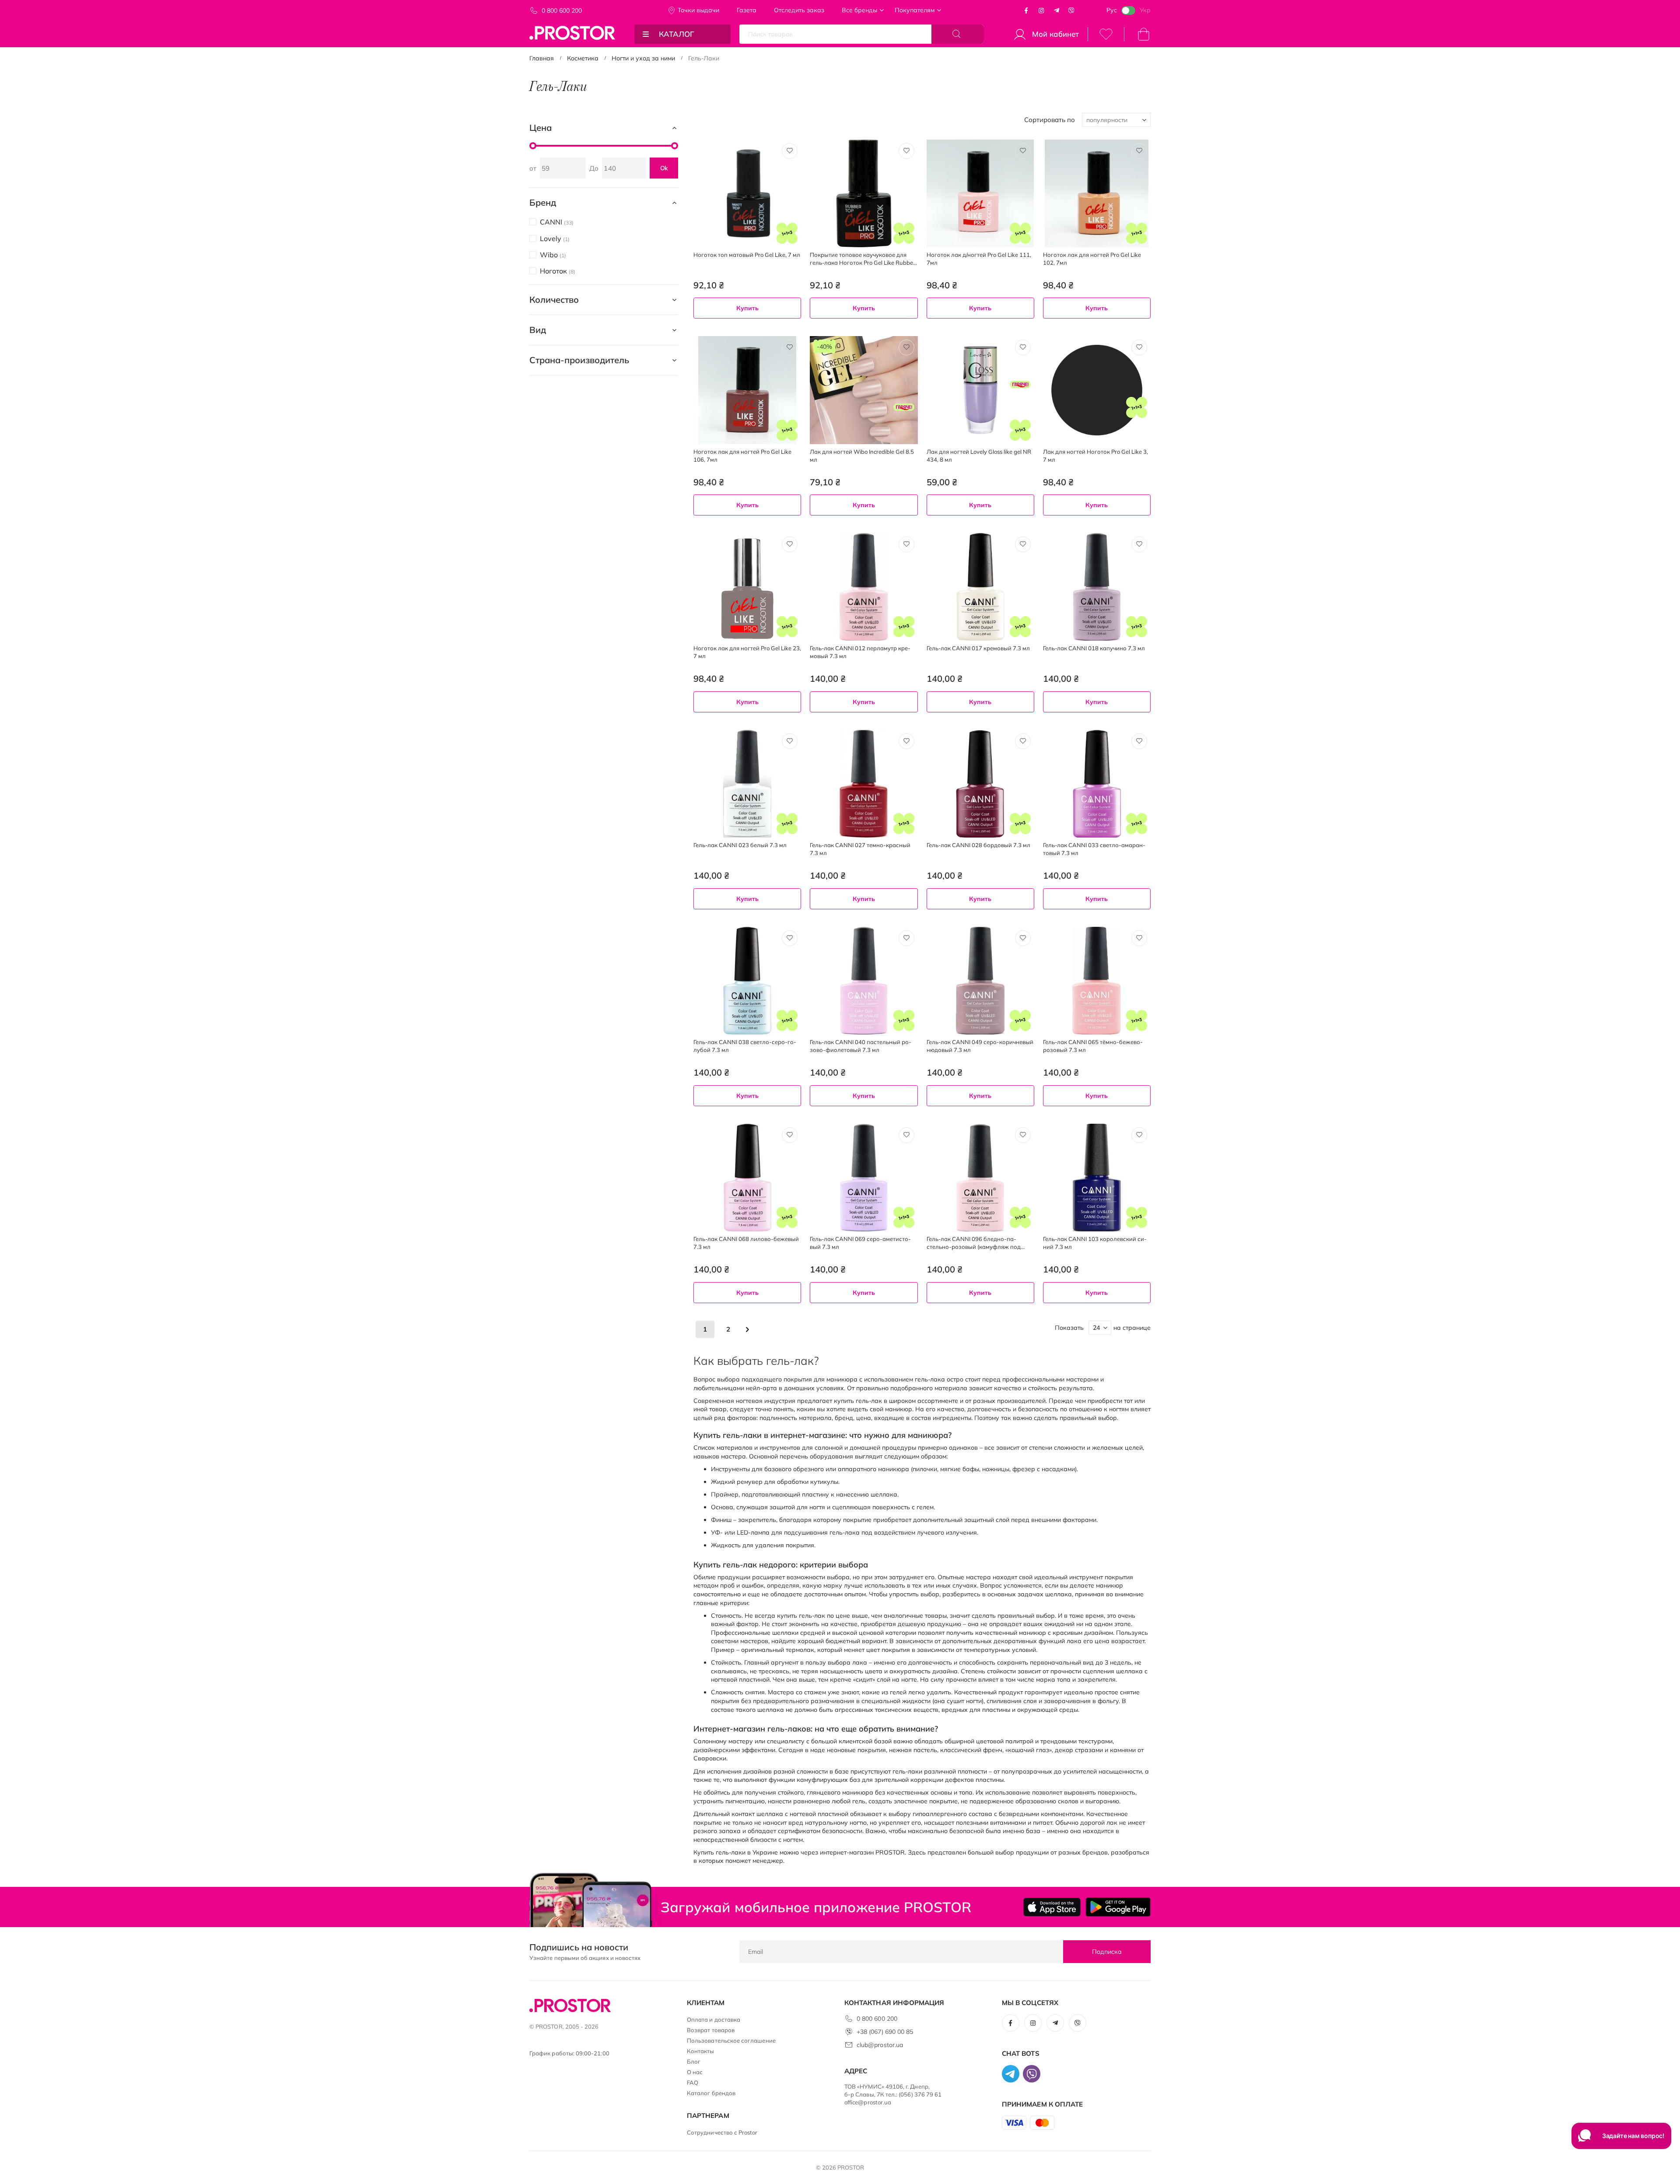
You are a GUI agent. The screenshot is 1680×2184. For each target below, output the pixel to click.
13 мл (731, 727)
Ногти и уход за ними (643, 58)
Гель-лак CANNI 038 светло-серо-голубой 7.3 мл (745, 1046)
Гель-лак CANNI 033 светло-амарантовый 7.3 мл (1094, 849)
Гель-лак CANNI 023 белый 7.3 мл (740, 845)
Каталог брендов (711, 2093)
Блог (694, 2061)
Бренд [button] (543, 202)
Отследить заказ (799, 10)
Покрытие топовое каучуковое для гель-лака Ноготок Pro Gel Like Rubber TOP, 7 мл (863, 259)
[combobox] (864, 529)
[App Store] (1052, 1907)
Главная (542, 58)
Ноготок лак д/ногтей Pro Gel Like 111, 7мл (979, 259)
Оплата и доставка (714, 2019)
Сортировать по (1050, 120)
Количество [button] (554, 300)
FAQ (693, 2082)
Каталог (677, 34)
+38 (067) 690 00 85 (885, 2032)
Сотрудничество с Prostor (722, 2132)
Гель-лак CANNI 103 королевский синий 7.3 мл (1095, 1243)
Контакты (701, 2051)
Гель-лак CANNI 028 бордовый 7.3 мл (978, 845)
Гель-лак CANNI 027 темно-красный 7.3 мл (860, 849)
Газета (747, 10)
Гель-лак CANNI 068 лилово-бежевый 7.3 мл (746, 1243)
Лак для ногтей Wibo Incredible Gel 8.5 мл (862, 456)
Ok (664, 168)
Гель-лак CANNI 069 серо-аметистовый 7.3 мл (860, 1243)
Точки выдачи (698, 10)
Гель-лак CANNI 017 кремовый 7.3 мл (978, 648)
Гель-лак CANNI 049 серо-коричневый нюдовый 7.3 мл (980, 1046)
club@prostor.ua (880, 2045)
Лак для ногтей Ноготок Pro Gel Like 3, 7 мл (1095, 456)
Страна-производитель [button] (579, 360)
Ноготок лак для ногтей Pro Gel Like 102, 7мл (1092, 259)
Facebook (1026, 11)
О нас (695, 2072)
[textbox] (864, 529)
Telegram (1057, 11)
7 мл (1055, 529)
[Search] (958, 34)
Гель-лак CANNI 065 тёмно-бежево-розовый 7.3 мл (1093, 1046)
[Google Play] (1118, 1907)
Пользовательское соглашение (731, 2040)
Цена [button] (541, 128)
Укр (1145, 10)
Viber (1071, 11)
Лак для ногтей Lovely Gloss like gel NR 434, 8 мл (979, 456)
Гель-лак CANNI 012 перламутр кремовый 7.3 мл (860, 652)
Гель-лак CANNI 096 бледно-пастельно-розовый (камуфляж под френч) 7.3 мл (974, 1243)
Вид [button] (538, 330)
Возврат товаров (711, 2030)
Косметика (583, 58)
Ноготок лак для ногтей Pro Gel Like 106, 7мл (742, 456)
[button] (790, 151)
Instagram (1041, 11)
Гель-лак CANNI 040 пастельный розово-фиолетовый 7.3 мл (861, 1046)
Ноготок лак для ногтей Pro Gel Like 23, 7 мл (747, 652)
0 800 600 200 (562, 11)
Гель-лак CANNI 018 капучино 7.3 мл (1094, 648)
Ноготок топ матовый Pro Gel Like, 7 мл (747, 255)
